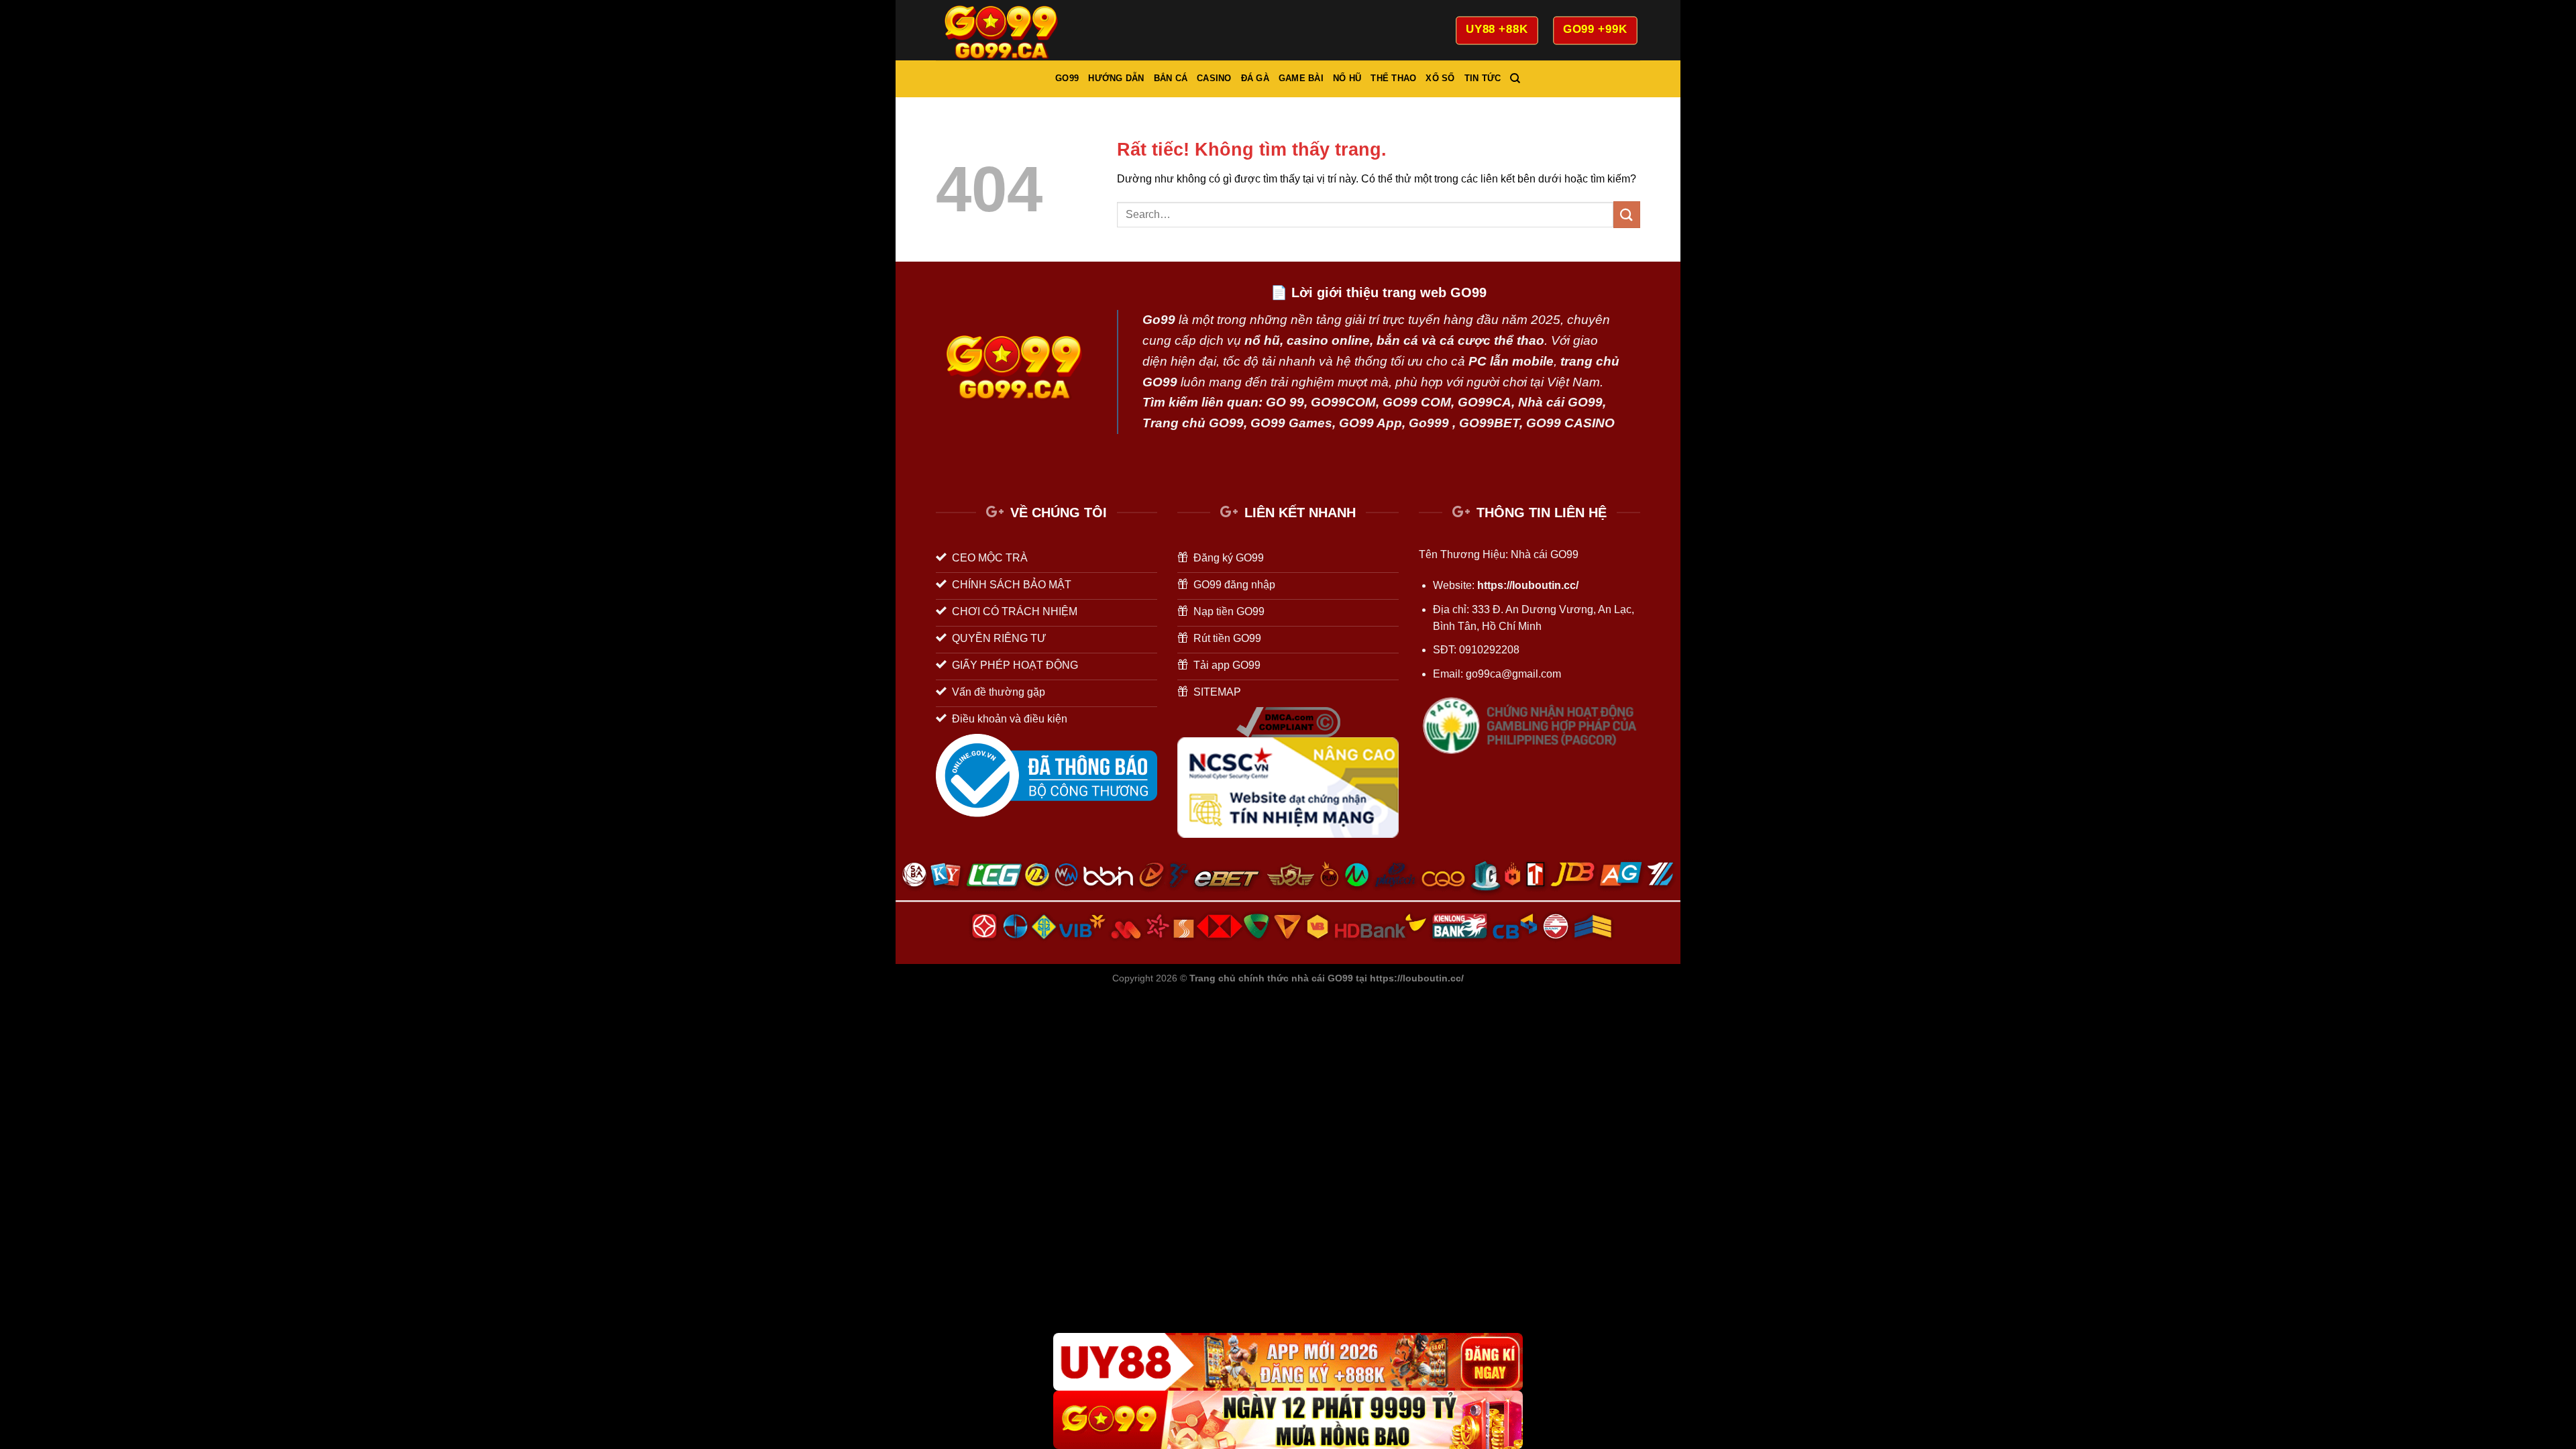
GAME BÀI (1301, 78)
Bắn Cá (1171, 78)
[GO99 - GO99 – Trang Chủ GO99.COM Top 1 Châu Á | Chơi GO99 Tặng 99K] (1003, 30)
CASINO (1214, 78)
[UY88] (1288, 1362)
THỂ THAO (1393, 78)
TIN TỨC (1483, 78)
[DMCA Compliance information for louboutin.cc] (1288, 721)
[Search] (1515, 78)
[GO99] (1288, 1420)
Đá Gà (1255, 78)
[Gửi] (1627, 214)
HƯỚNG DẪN (1116, 78)
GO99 (1067, 78)
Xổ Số (1440, 78)
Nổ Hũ (1347, 78)
